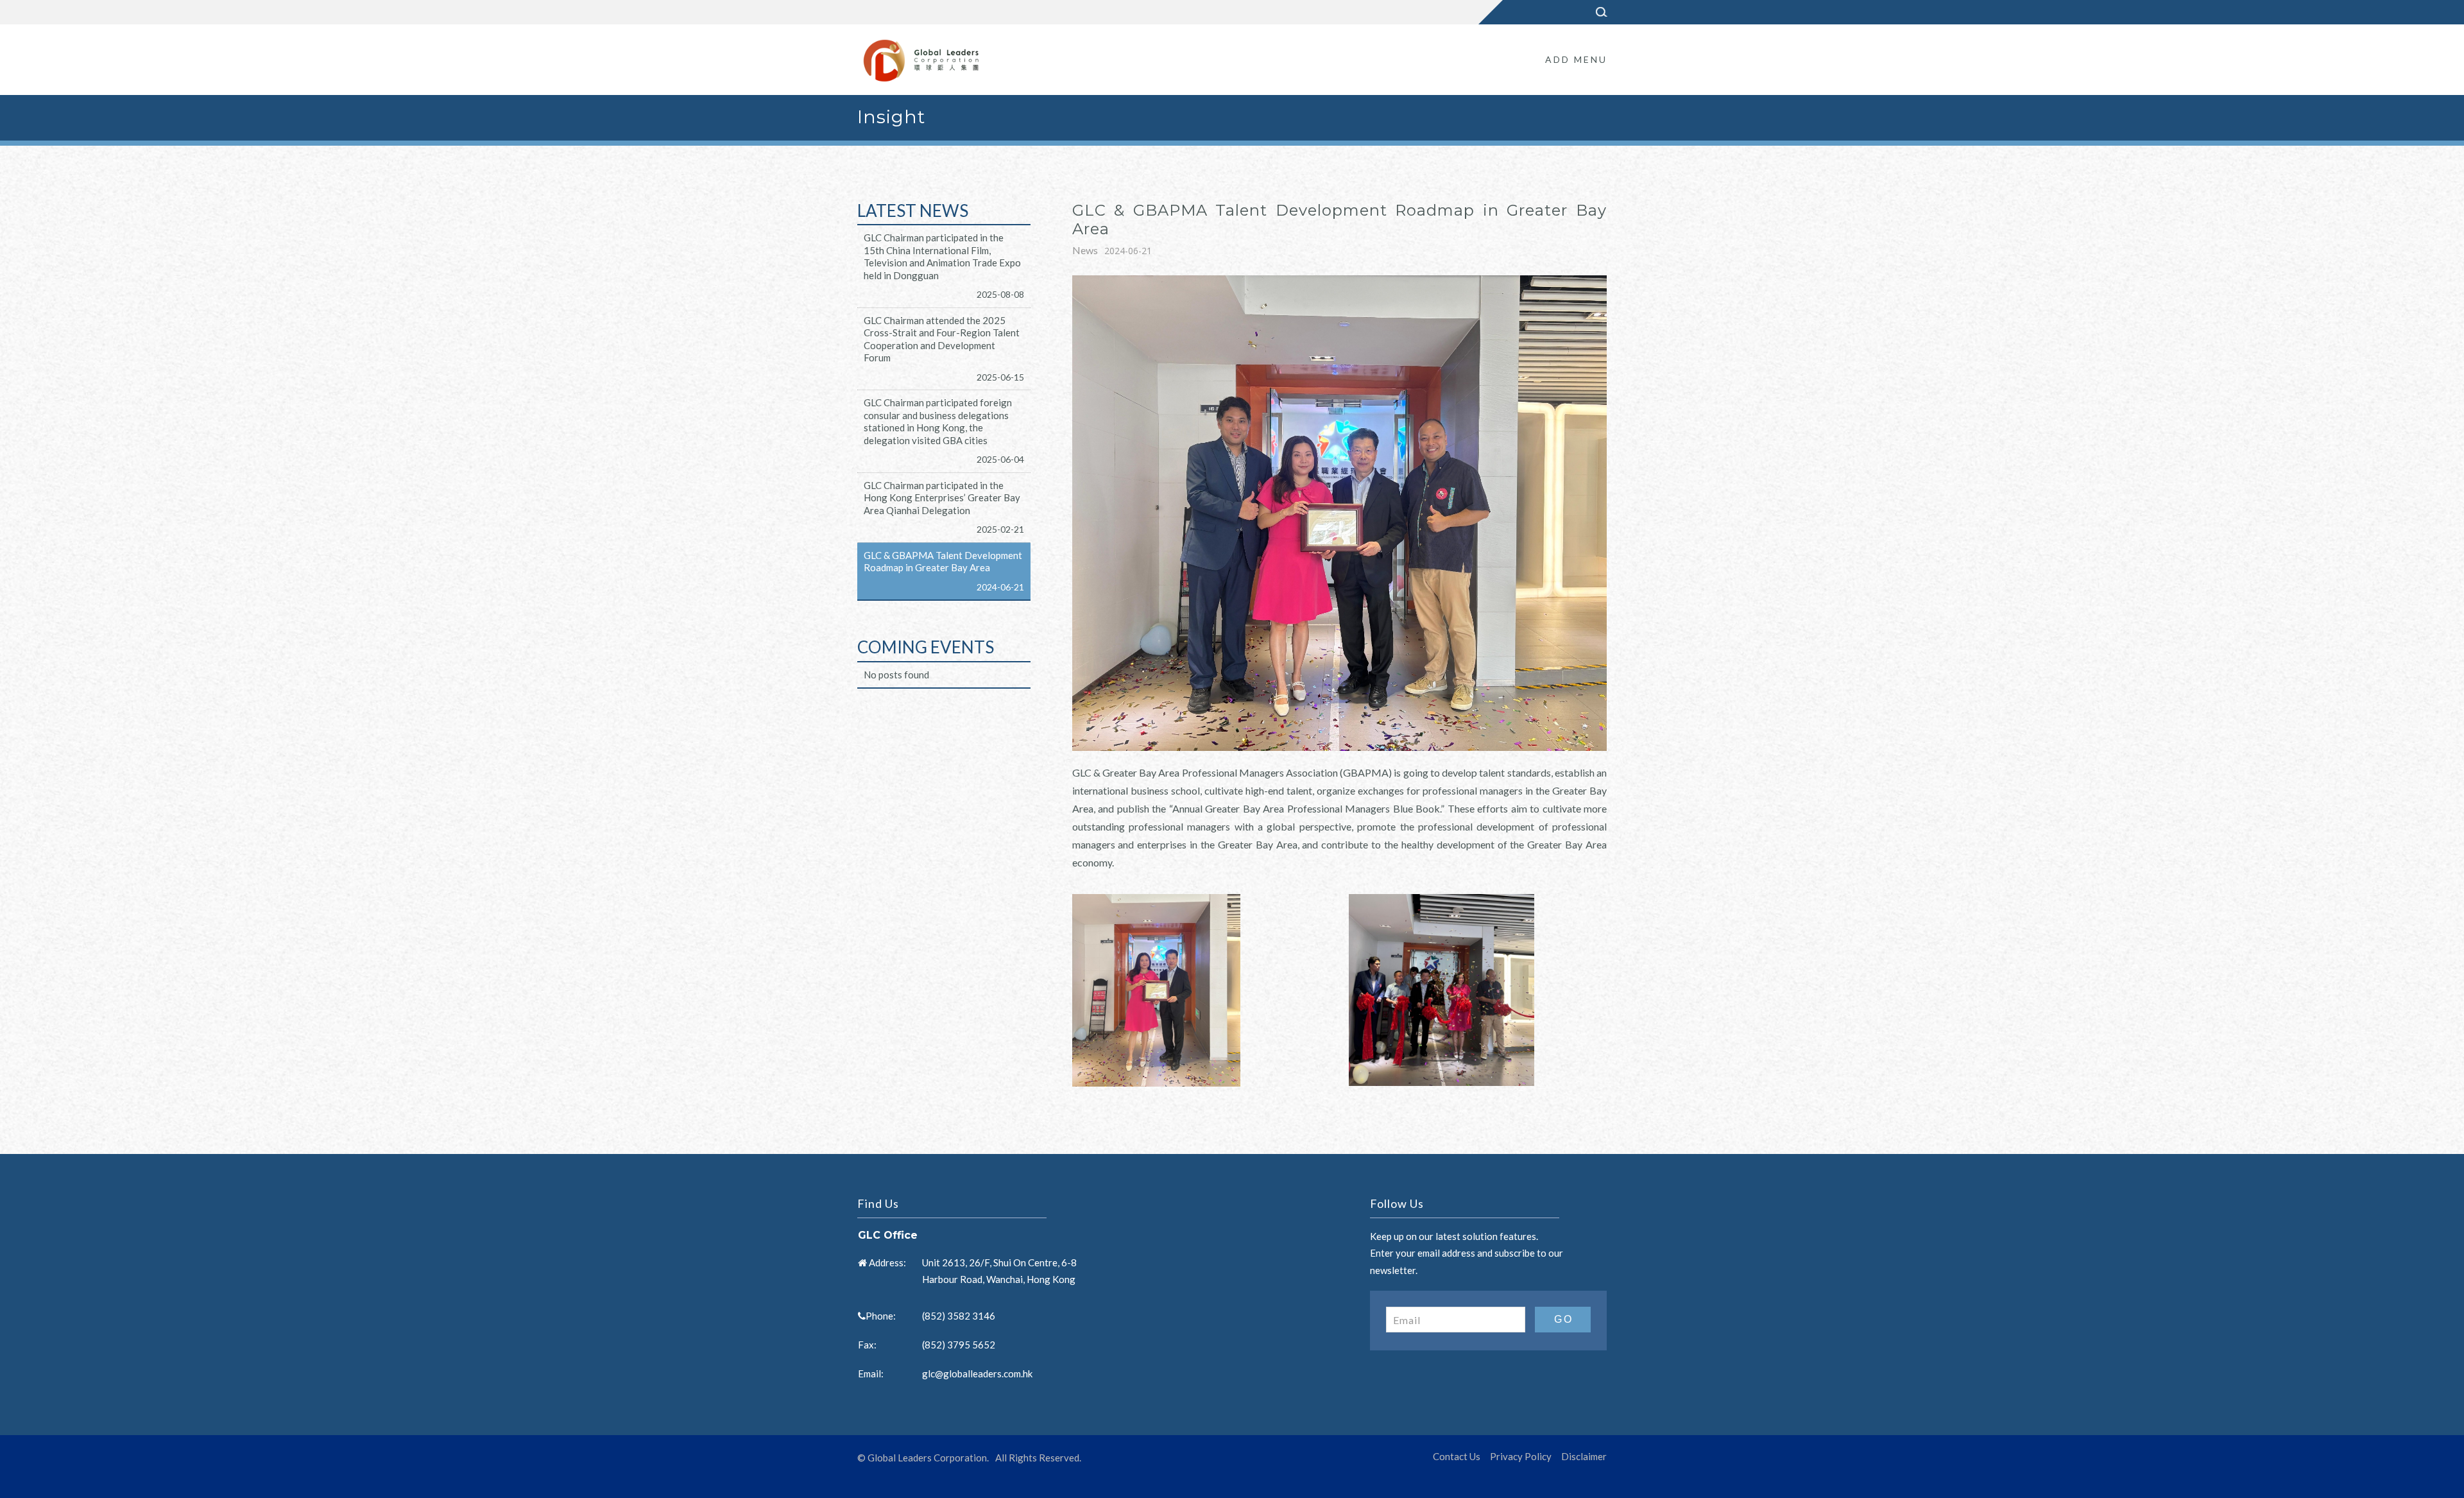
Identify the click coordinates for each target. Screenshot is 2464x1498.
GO (1564, 1319)
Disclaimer (1584, 1456)
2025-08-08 (1000, 294)
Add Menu (1576, 59)
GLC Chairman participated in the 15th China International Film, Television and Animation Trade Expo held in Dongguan (942, 256)
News (1085, 250)
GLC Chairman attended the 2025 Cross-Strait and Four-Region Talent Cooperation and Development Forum (942, 339)
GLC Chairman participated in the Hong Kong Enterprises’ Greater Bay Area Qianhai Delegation (942, 498)
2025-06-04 (1000, 459)
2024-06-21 (1000, 587)
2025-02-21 (1000, 529)
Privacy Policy (1521, 1456)
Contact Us (1457, 1456)
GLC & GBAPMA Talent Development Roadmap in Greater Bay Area (943, 562)
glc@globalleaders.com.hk (977, 1373)
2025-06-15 (1000, 377)
